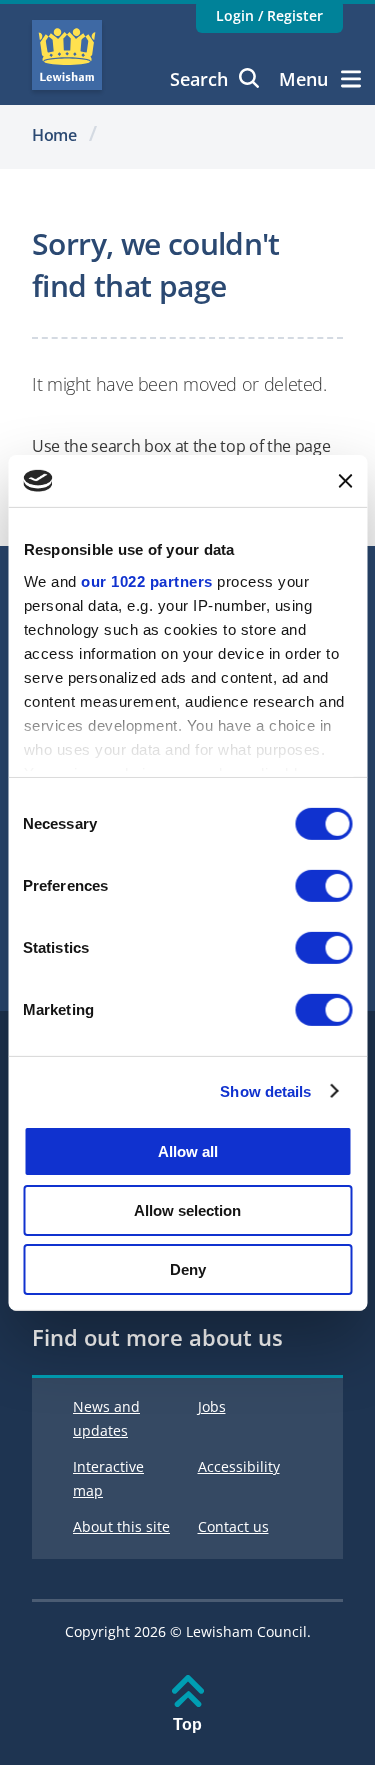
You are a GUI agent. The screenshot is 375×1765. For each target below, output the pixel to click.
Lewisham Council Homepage (67, 55)
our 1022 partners (147, 580)
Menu (303, 79)
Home (54, 135)
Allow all (188, 1151)
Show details (265, 1090)
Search (199, 79)
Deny (188, 1268)
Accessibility (239, 1466)
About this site (121, 1526)
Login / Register (269, 15)
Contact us (233, 1526)
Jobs (212, 1406)
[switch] (323, 886)
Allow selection (187, 1210)
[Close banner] (345, 481)
